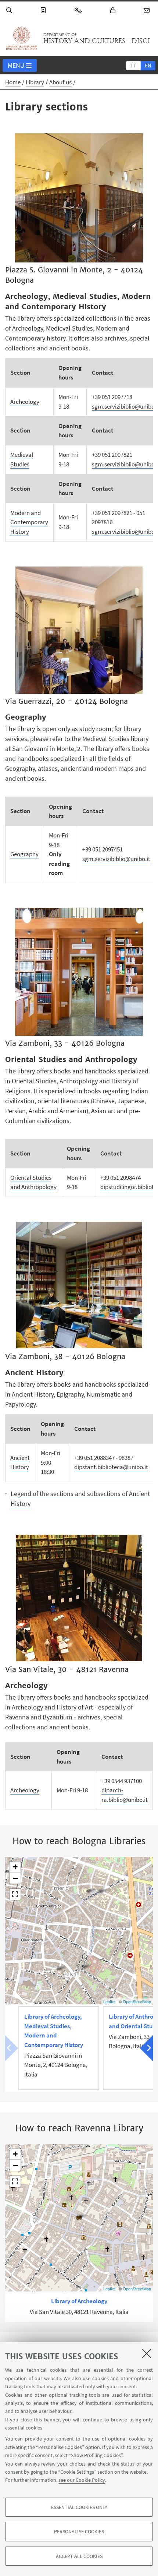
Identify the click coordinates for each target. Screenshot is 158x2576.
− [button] (15, 1878)
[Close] (147, 2353)
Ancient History (20, 1462)
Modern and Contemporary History (29, 522)
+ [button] (15, 1867)
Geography (24, 854)
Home (13, 82)
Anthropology (39, 1187)
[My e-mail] (148, 10)
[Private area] (114, 10)
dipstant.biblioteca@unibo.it (111, 1467)
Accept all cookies (79, 2556)
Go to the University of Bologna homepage (22, 38)
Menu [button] (16, 65)
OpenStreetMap (137, 2001)
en (148, 65)
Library (35, 82)
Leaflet (109, 2001)
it (133, 65)
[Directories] (44, 10)
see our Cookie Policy (82, 2480)
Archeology (25, 402)
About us (60, 82)
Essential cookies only (79, 2507)
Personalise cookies (79, 2531)
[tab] (133, 65)
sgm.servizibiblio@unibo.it (116, 859)
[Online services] (79, 10)
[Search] (10, 10)
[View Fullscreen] (15, 1894)
